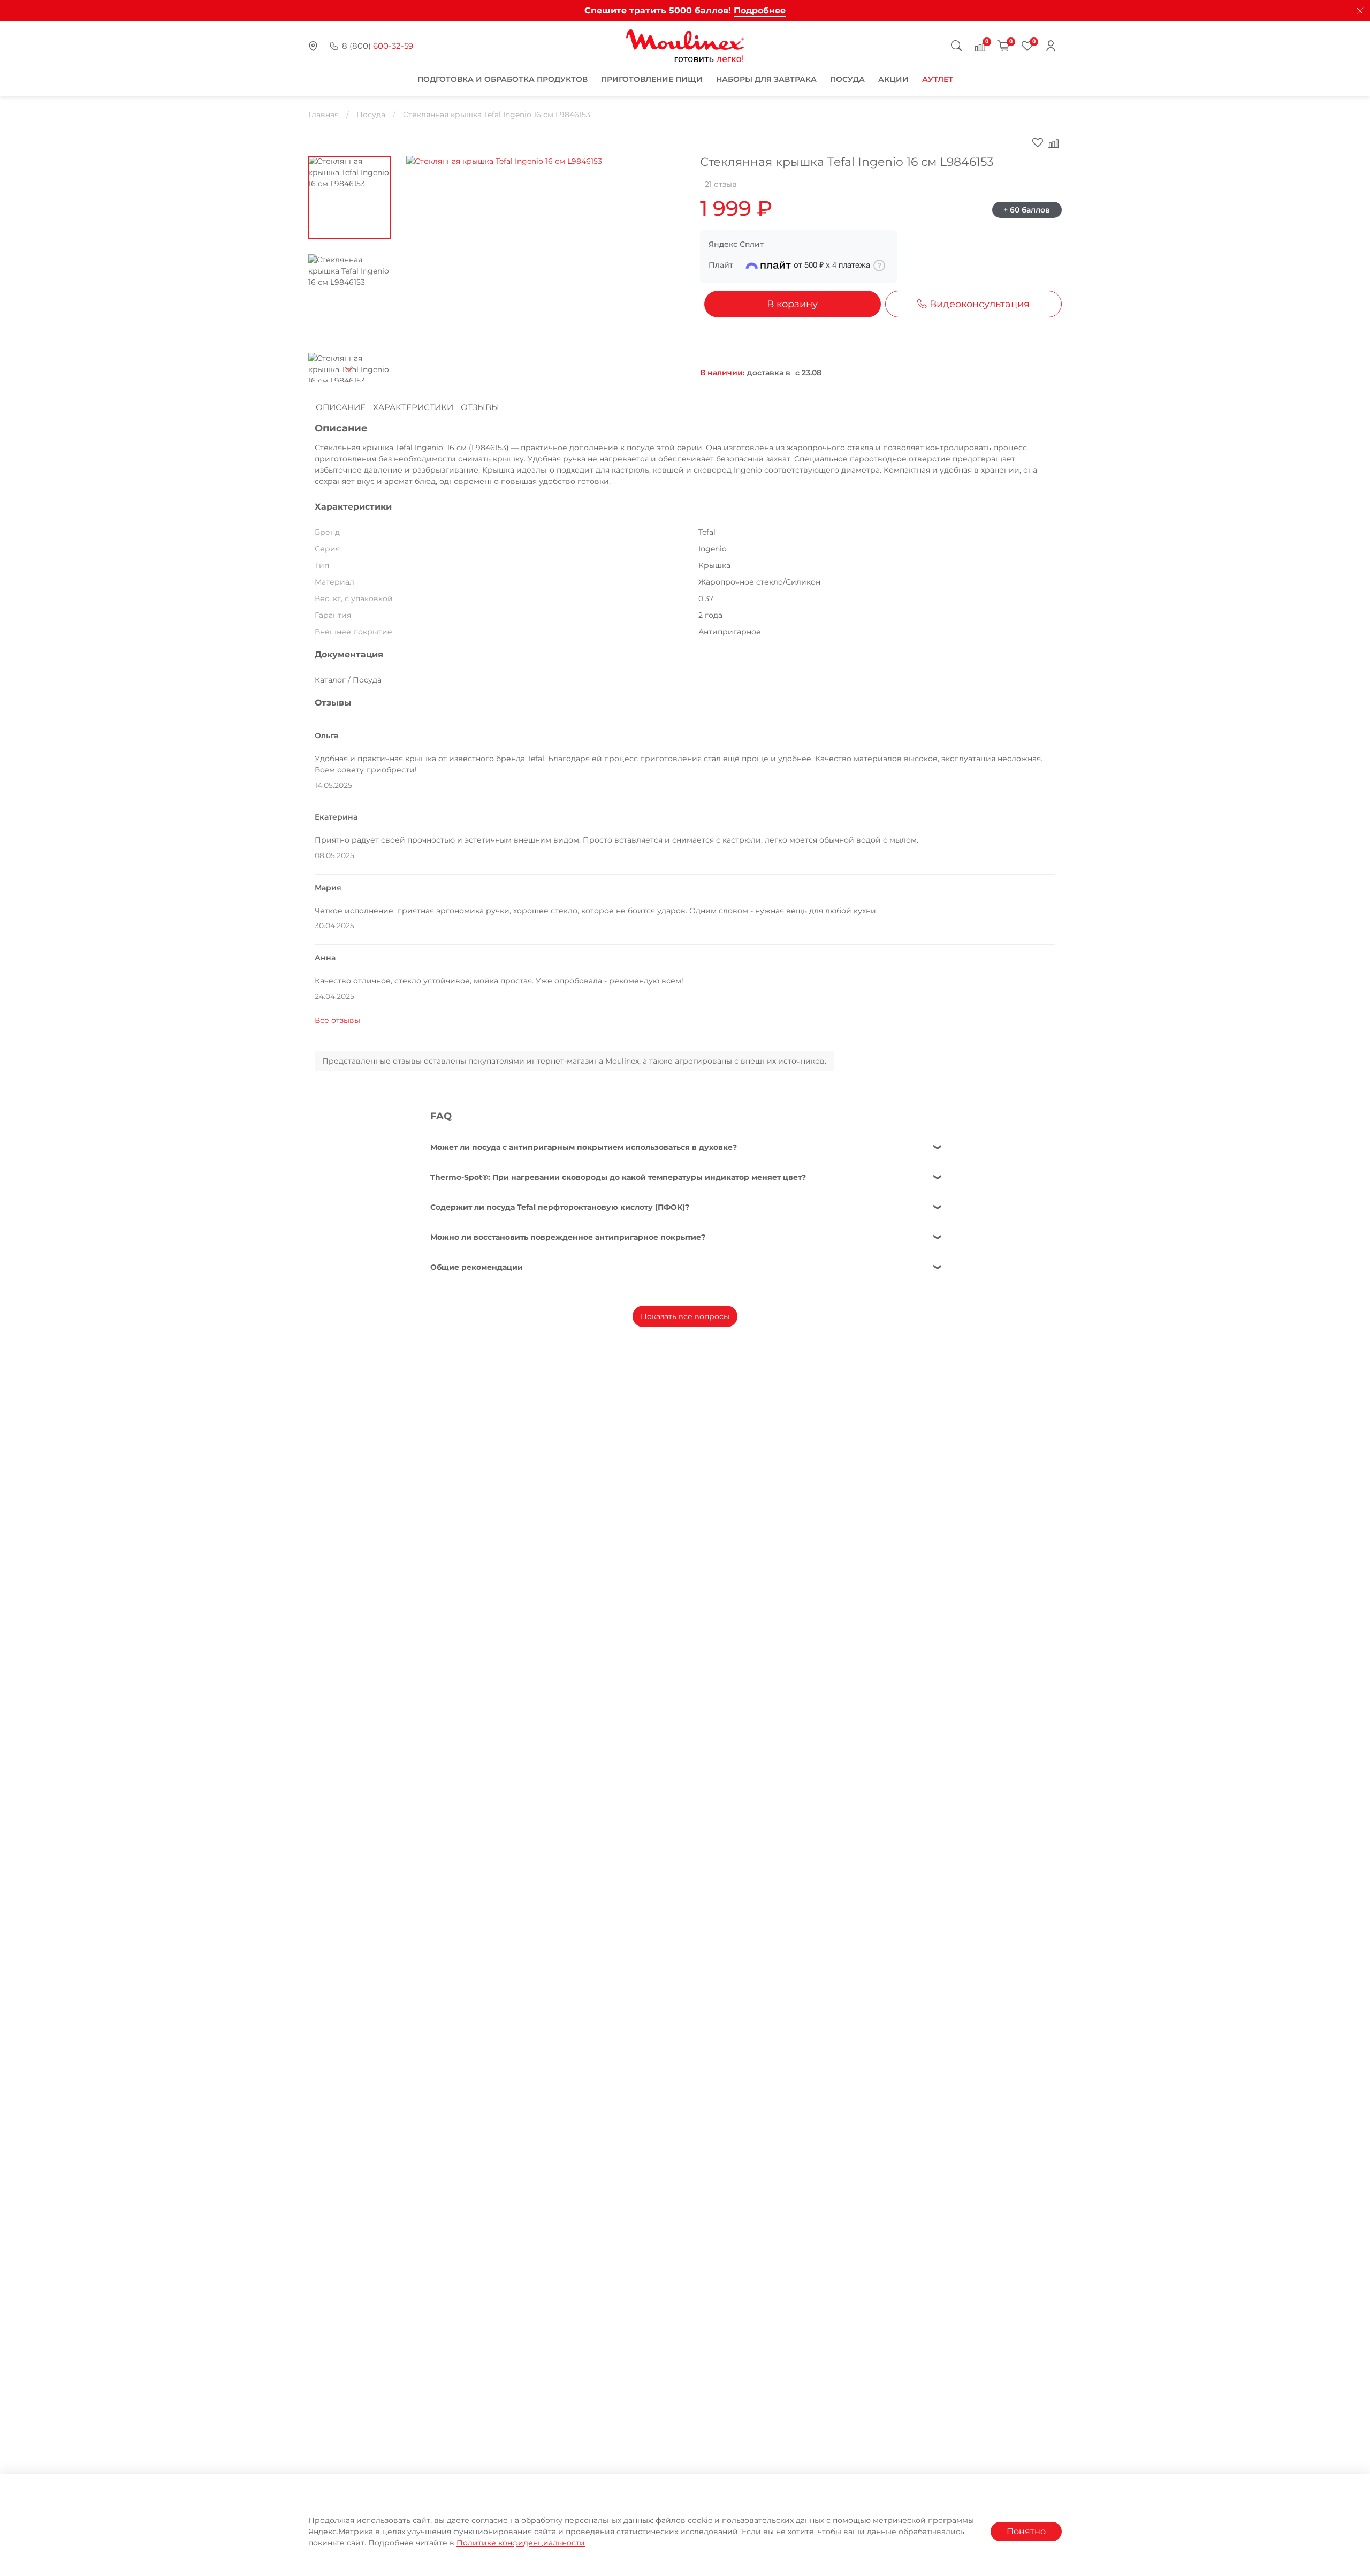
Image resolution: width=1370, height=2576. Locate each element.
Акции (893, 79)
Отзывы (480, 407)
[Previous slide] (425, 263)
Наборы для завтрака (766, 79)
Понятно (1026, 2531)
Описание (341, 407)
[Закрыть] (1360, 11)
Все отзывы (337, 1020)
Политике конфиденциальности (521, 2543)
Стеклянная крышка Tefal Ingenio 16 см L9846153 (497, 115)
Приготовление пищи (652, 79)
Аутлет (938, 79)
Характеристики (413, 407)
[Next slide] (349, 369)
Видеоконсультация (980, 304)
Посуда (847, 79)
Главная (324, 115)
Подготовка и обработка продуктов (503, 79)
